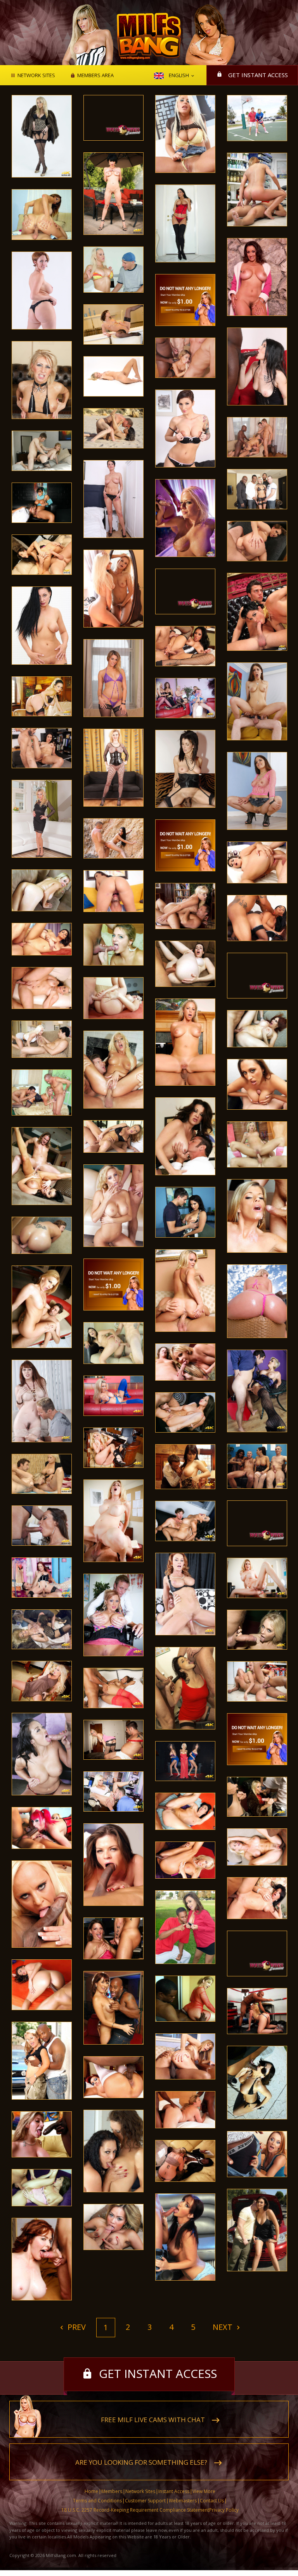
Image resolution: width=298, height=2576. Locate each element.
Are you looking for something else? (141, 2462)
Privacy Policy (224, 2510)
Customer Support (145, 2501)
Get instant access (258, 75)
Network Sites (36, 76)
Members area (95, 76)
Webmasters (183, 2501)
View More (204, 2491)
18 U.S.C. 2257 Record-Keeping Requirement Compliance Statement (135, 2510)
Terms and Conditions (97, 2501)
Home (91, 2491)
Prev (76, 2327)
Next (223, 2327)
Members (112, 2491)
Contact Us (212, 2501)
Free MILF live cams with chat (153, 2420)
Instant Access (174, 2491)
